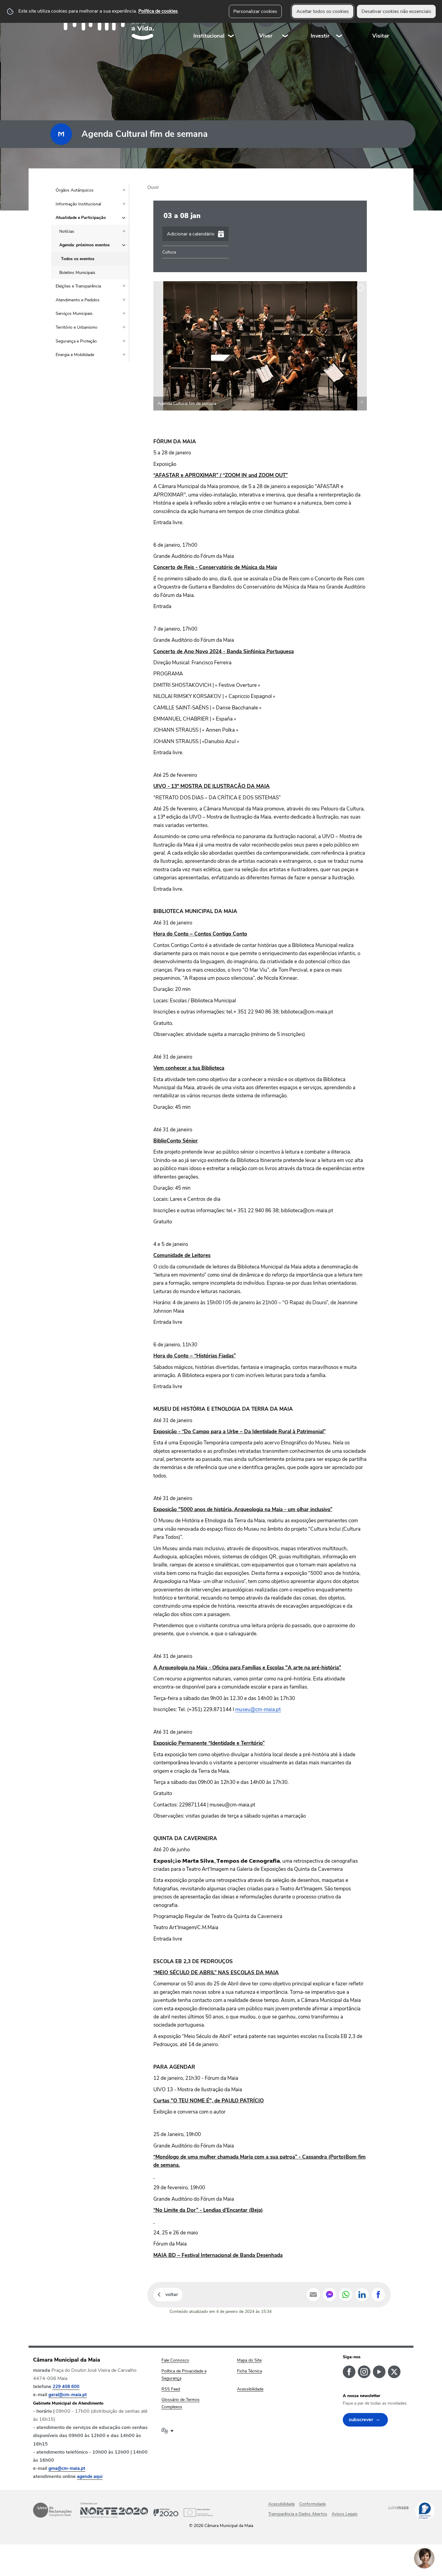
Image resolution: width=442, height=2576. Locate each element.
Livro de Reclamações (52, 2510)
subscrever (361, 2420)
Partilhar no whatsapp (346, 2295)
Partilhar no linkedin (362, 2295)
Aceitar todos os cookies (323, 11)
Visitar (381, 36)
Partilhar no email (313, 2295)
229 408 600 (66, 2387)
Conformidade (312, 2504)
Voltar (172, 2295)
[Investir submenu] (339, 24)
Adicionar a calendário (191, 234)
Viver (266, 36)
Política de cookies (158, 11)
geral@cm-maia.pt (68, 2395)
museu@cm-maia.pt (258, 1709)
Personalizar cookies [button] (255, 11)
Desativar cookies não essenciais (396, 11)
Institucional (209, 36)
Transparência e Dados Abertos (298, 2514)
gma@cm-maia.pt (67, 2468)
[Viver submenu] (285, 24)
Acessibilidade (281, 2504)
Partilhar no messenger (330, 2295)
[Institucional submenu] (231, 24)
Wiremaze (398, 2507)
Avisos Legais (345, 2514)
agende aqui (90, 2476)
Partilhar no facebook (378, 2295)
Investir (320, 36)
